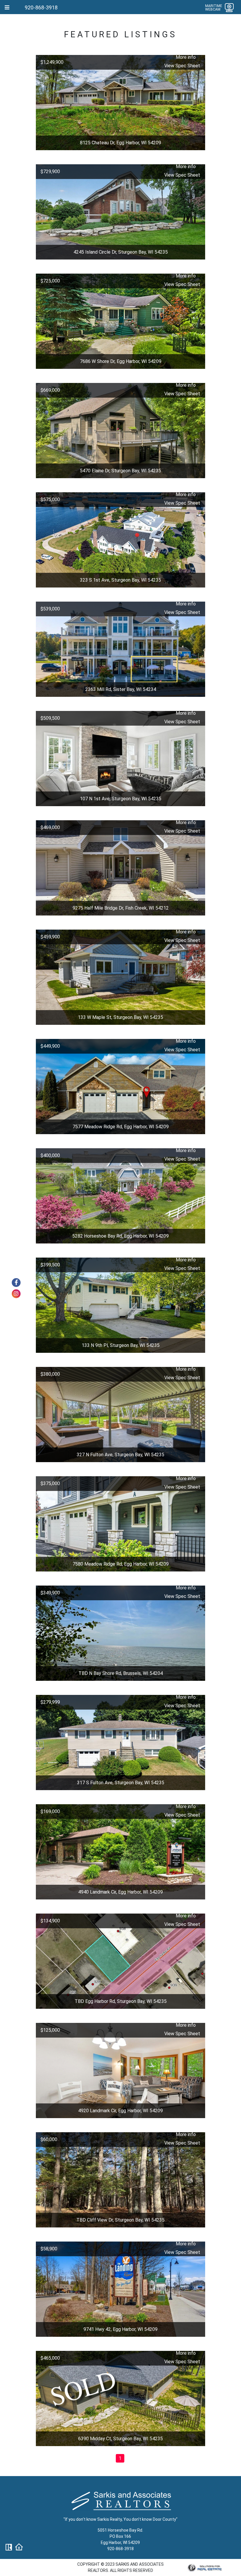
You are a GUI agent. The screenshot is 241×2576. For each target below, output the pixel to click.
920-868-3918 (41, 7)
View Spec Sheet (182, 66)
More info (186, 57)
